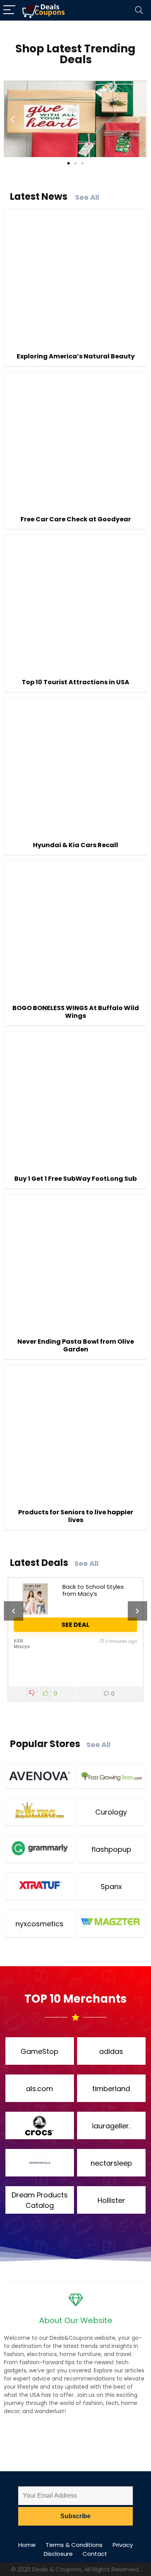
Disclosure (58, 2554)
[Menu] (9, 10)
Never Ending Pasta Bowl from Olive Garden (76, 1345)
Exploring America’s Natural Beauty (76, 356)
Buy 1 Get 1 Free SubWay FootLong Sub (75, 1179)
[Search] (139, 10)
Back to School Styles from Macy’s (93, 1590)
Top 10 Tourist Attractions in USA (75, 682)
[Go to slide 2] (75, 163)
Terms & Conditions (74, 2545)
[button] (13, 119)
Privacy (123, 2545)
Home (27, 2545)
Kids (19, 1641)
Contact (95, 2554)
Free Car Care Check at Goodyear (76, 519)
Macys (22, 1646)
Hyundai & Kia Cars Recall (75, 845)
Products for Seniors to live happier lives (76, 1516)
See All (87, 197)
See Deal (75, 1625)
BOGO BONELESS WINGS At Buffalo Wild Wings (76, 1012)
